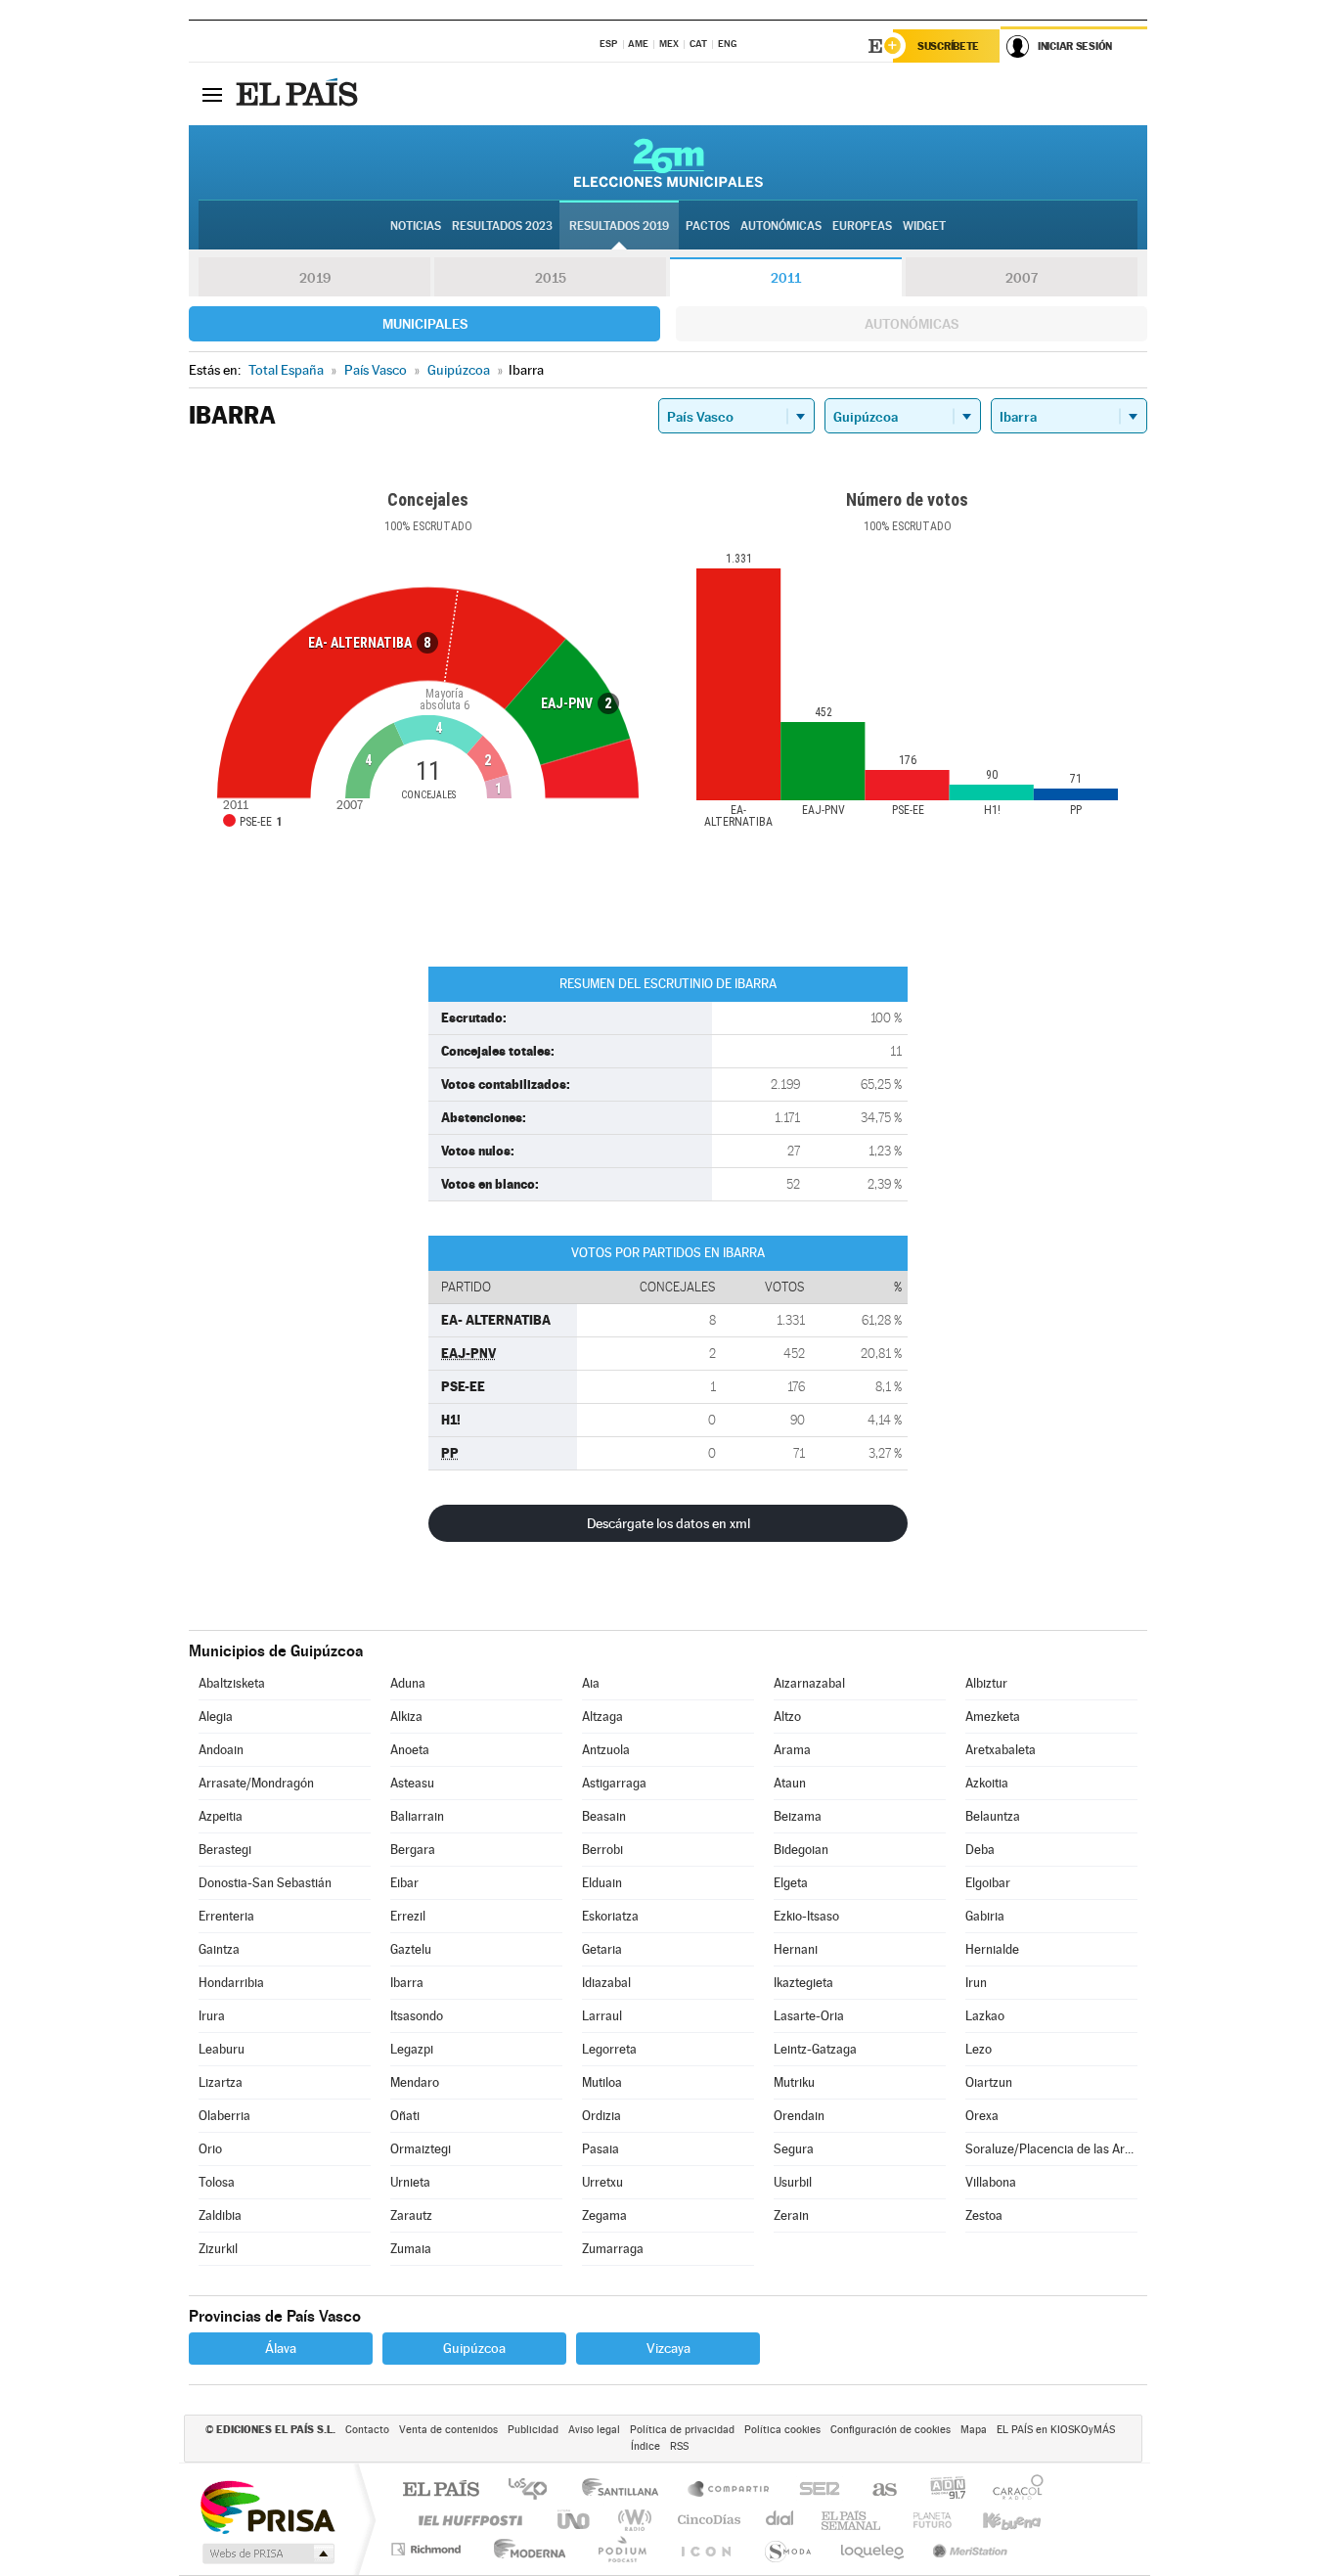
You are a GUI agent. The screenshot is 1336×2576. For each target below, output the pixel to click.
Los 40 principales (534, 2490)
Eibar (404, 1883)
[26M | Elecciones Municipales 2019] (668, 162)
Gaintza (219, 1949)
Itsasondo (417, 2016)
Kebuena (995, 2520)
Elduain (602, 1883)
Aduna (408, 1683)
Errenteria (226, 1916)
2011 (786, 278)
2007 (1022, 278)
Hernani (796, 1949)
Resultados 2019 (619, 226)
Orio (210, 2149)
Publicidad (533, 2430)
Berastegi (225, 1850)
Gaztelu (411, 1949)
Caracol (1012, 2490)
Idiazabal (606, 1983)
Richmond (428, 2549)
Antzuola (606, 1750)
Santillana (626, 2490)
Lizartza (221, 2082)
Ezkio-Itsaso (806, 1916)
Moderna (525, 2549)
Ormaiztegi (421, 2149)
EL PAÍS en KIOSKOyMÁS (1056, 2430)
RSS (679, 2446)
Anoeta (410, 1750)
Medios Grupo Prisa (267, 2553)
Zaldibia (220, 2215)
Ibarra (407, 1983)
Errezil (408, 1916)
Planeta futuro (924, 2520)
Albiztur (986, 1683)
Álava (281, 2348)
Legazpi (412, 2049)
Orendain (799, 2116)
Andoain (221, 1750)
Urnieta (410, 2182)
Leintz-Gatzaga (815, 2049)
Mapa (974, 2430)
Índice (646, 2446)
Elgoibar (988, 1883)
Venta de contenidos (448, 2430)
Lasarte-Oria (809, 2016)
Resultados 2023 (502, 226)
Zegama (604, 2215)
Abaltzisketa (232, 1683)
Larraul (602, 2016)
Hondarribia (231, 1983)
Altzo (787, 1717)
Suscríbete (948, 46)
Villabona (991, 2182)
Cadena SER (814, 2490)
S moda (787, 2549)
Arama (792, 1750)
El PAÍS (441, 2490)
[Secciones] (212, 94)
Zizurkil (218, 2249)
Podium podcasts (621, 2549)
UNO (575, 2520)
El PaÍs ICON (705, 2549)
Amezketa (993, 1717)
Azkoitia (987, 1783)
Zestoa (984, 2215)
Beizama (798, 1816)
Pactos (708, 226)
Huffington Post (467, 2520)
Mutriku (794, 2082)
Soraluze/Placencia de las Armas (1051, 2149)
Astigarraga (614, 1783)
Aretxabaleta (1001, 1750)
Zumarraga (613, 2249)
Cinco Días (706, 2520)
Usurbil (793, 2182)
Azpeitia (221, 1816)
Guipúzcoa (474, 2348)
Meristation (967, 2549)
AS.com (876, 2490)
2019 (315, 278)
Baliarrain (417, 1816)
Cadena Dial (780, 2520)
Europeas (862, 226)
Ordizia (601, 2116)
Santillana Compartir (730, 2490)
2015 (551, 278)
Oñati (405, 2116)
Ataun (790, 1783)
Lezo (979, 2049)
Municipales (425, 324)
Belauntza (993, 1816)
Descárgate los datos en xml (668, 1523)
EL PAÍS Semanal (852, 2520)
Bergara (413, 1850)
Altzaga (602, 1717)
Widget (924, 226)
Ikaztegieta (803, 1983)
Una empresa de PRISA (267, 2506)
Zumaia (411, 2249)
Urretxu (602, 2182)
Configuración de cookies (891, 2430)
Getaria (602, 1949)
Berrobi (602, 1850)
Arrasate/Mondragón (256, 1783)
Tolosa (217, 2182)
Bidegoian (801, 1850)
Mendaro (415, 2082)
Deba (980, 1850)
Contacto (367, 2430)
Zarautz (411, 2215)
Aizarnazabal (809, 1683)
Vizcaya (668, 2348)
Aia (591, 1683)
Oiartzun (989, 2082)
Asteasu (412, 1783)
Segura (794, 2149)
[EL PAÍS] (299, 94)
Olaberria (224, 2116)
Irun (976, 1983)
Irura (212, 2016)
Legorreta (609, 2049)
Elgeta (791, 1883)
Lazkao (985, 2016)
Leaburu (222, 2049)
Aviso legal (594, 2430)
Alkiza (406, 1717)
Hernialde (992, 1949)
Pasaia (601, 2149)
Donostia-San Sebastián (265, 1883)
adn (940, 2490)
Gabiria (985, 1916)
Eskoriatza (610, 1916)
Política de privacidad (682, 2430)
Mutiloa (602, 2082)
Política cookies (782, 2430)
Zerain (791, 2215)
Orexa (982, 2116)
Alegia (216, 1717)
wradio (631, 2520)
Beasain (604, 1816)
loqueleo (873, 2549)
